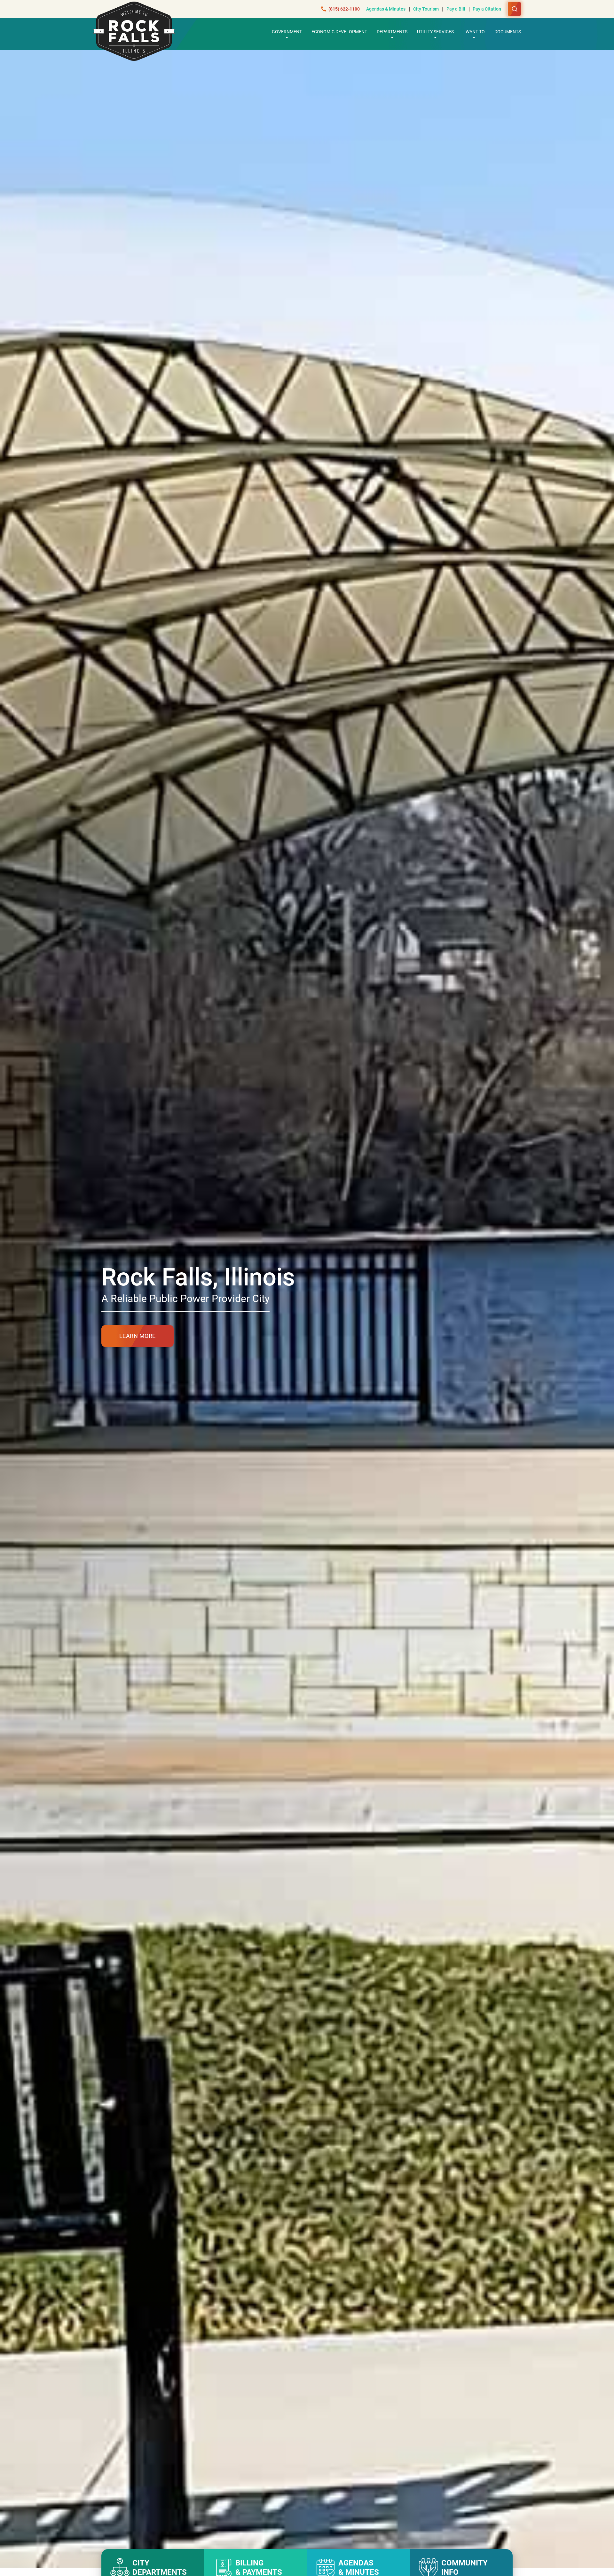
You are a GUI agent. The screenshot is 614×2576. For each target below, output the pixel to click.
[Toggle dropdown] (287, 37)
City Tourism (426, 9)
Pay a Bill (456, 9)
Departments (392, 32)
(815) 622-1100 (344, 9)
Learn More (138, 1336)
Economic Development (339, 32)
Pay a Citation (487, 9)
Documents (508, 32)
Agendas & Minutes (386, 9)
